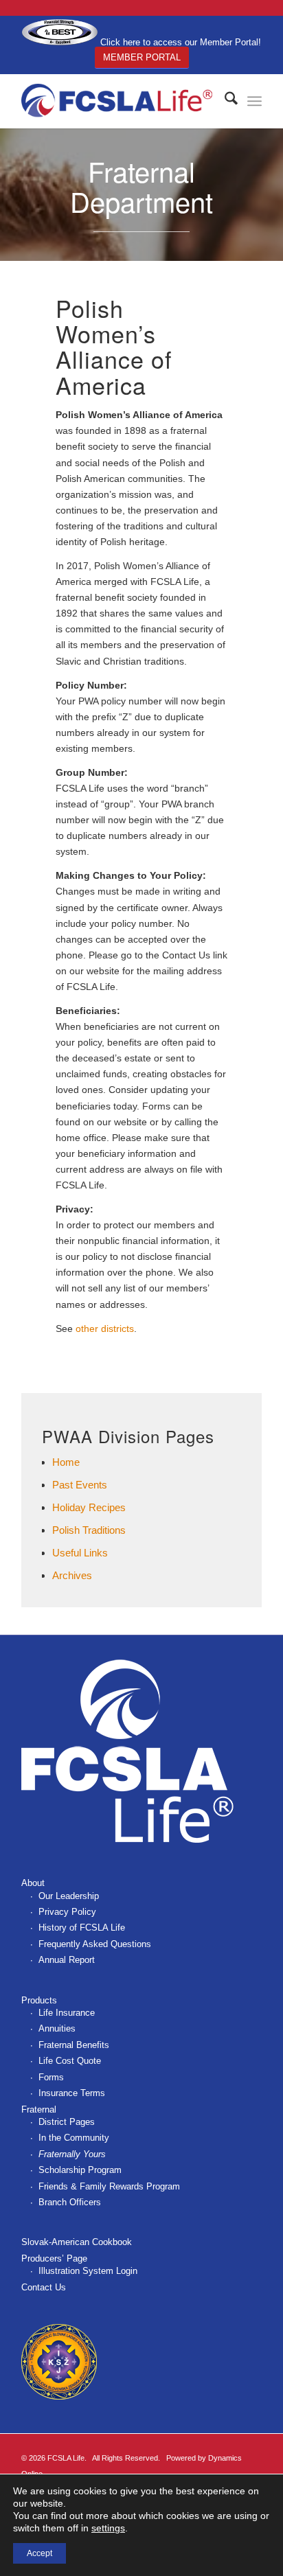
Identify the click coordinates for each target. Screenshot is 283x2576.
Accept (39, 2553)
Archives (72, 1575)
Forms (51, 2077)
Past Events (80, 1485)
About (33, 1883)
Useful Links (80, 1553)
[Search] (224, 101)
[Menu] (254, 101)
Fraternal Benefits (74, 2045)
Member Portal (142, 57)
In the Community (74, 2138)
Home (66, 1462)
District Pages (67, 2122)
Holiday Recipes (89, 1507)
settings (108, 2528)
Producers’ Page (54, 2258)
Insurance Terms (72, 2093)
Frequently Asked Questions (95, 1944)
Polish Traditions (89, 1530)
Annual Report (67, 1960)
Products (39, 2000)
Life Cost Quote (70, 2061)
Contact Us (44, 2287)
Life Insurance (67, 2013)
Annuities (57, 2028)
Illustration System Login (88, 2271)
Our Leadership (69, 1896)
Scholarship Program (80, 2170)
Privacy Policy (67, 1912)
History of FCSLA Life (82, 1928)
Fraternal (39, 2109)
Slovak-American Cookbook (77, 2242)
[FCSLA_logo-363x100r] (117, 101)
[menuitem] (224, 101)
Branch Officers (70, 2202)
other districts (105, 1329)
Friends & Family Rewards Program (109, 2186)
